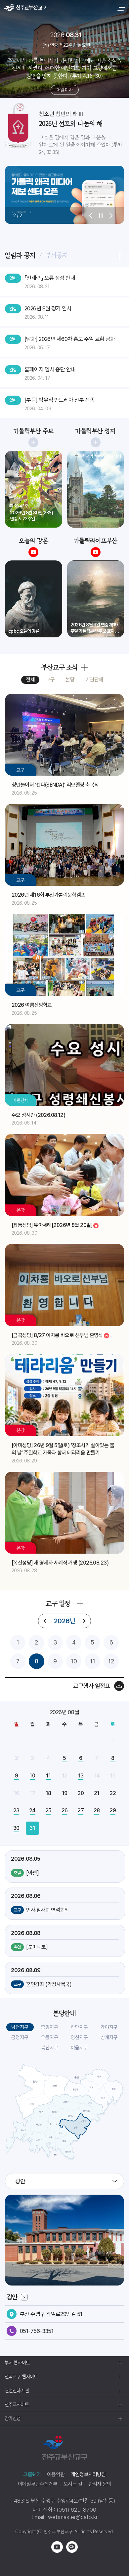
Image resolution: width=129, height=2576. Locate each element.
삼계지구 (109, 2037)
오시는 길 (73, 2484)
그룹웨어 (32, 2474)
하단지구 (79, 2027)
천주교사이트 (17, 2405)
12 (111, 1661)
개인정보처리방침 (88, 2474)
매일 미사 (64, 90)
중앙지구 (50, 2027)
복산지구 (50, 2048)
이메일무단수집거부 (38, 2484)
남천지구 (20, 2027)
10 (74, 1661)
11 (93, 1661)
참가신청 (13, 2418)
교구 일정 (58, 1603)
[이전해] (45, 1621)
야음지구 (79, 2048)
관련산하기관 (17, 2391)
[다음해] (84, 1621)
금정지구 (20, 2037)
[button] (91, 216)
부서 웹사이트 (17, 2363)
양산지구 (79, 2037)
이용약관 (56, 2474)
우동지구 (50, 2037)
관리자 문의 (100, 2484)
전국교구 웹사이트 (21, 2377)
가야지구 (109, 2027)
